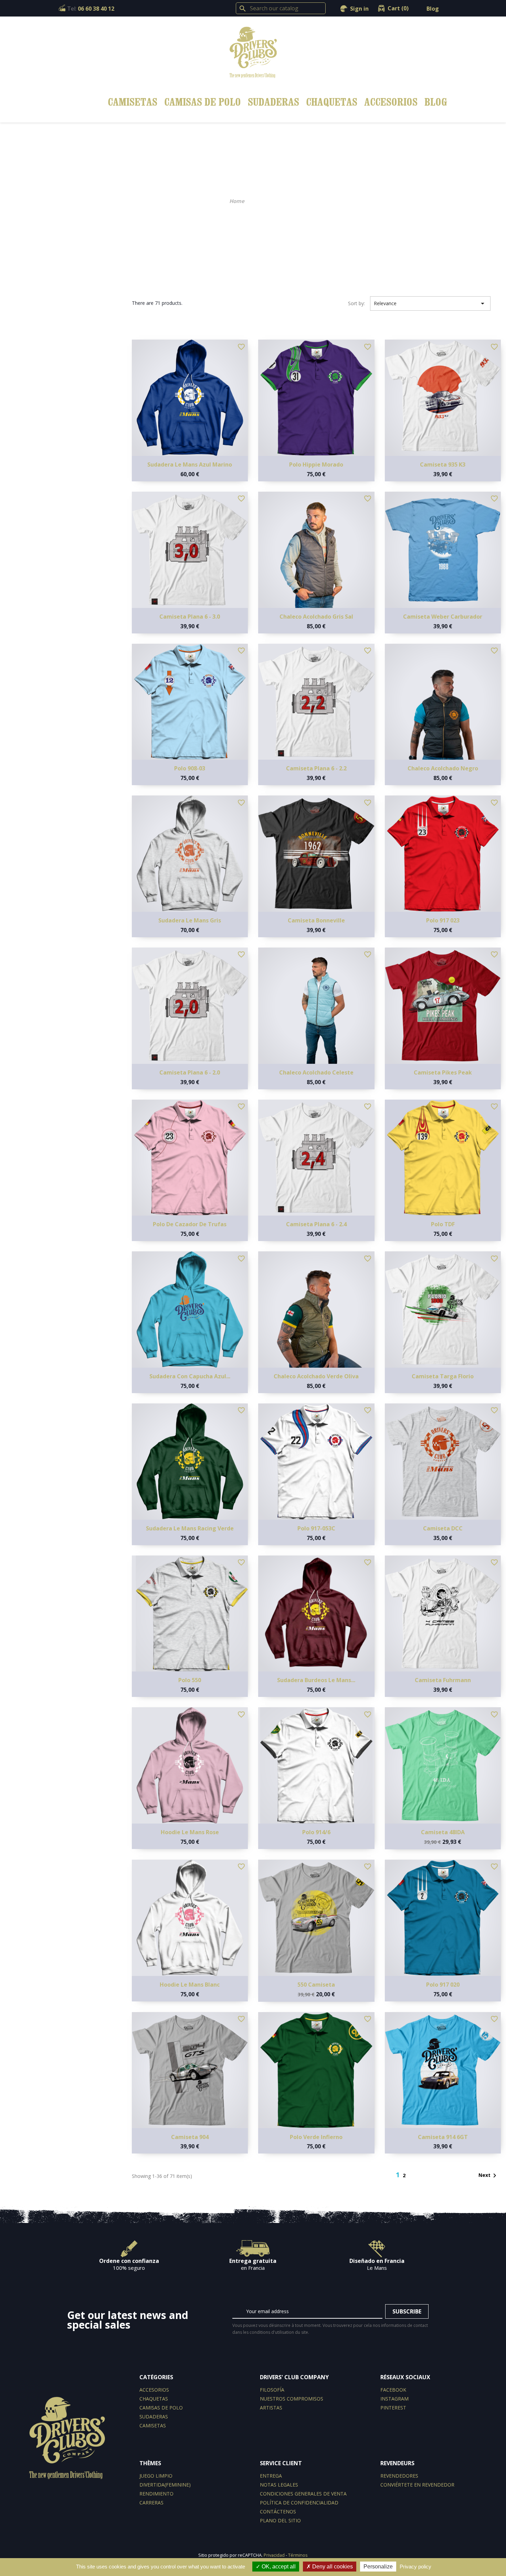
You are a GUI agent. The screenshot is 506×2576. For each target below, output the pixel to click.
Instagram (394, 2399)
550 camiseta (316, 1985)
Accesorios (391, 102)
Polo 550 (190, 1680)
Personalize (378, 2567)
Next (489, 2176)
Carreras (151, 2503)
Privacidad (274, 2555)
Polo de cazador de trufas (190, 1224)
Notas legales (279, 2485)
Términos (298, 2555)
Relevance (430, 303)
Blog (433, 9)
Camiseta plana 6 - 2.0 (190, 1072)
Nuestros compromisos (292, 2399)
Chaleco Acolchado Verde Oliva (316, 1376)
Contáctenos (278, 2511)
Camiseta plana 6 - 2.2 (316, 768)
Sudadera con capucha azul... (190, 1376)
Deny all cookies (332, 2567)
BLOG (436, 102)
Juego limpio (156, 2476)
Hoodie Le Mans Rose (190, 1832)
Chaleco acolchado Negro (443, 768)
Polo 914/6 (316, 1832)
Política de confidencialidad (299, 2503)
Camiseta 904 (190, 2137)
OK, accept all (278, 2567)
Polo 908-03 (190, 768)
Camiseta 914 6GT (443, 2137)
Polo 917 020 (443, 1985)
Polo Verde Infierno (316, 2137)
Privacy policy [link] (415, 2567)
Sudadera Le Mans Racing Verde (190, 1528)
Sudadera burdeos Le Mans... (316, 1680)
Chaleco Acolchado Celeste (316, 1072)
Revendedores (399, 2476)
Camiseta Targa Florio (443, 1376)
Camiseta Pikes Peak (443, 1072)
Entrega (271, 2476)
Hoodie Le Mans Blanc (190, 1985)
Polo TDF (443, 1224)
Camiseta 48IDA (443, 1832)
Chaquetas (332, 102)
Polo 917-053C (316, 1528)
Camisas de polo (203, 102)
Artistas (271, 2408)
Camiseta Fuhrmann (443, 1680)
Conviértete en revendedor (417, 2485)
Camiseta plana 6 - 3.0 (190, 617)
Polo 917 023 (443, 920)
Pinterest (393, 2408)
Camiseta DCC (443, 1528)
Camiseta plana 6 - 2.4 (316, 1224)
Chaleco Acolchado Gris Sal (316, 617)
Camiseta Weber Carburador (443, 617)
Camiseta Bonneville (316, 920)
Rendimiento (156, 2494)
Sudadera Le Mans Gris (190, 920)
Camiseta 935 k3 (443, 464)
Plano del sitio (280, 2520)
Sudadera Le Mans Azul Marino (190, 464)
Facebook (393, 2390)
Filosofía (272, 2390)
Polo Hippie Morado (316, 464)
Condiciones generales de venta (303, 2494)
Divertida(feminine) (165, 2485)
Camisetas (133, 102)
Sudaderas (273, 102)
